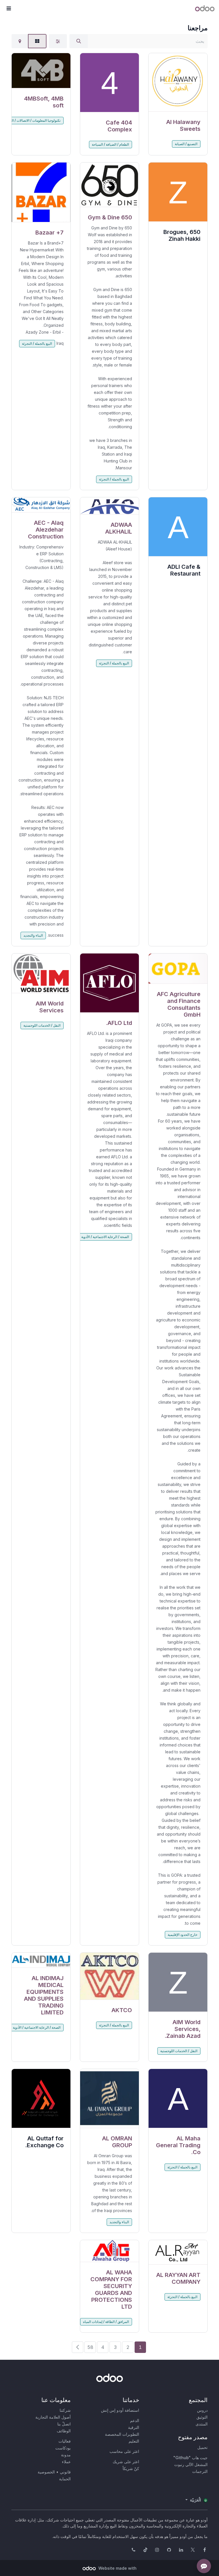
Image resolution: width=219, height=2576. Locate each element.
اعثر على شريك (126, 2462)
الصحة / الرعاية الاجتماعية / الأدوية (105, 1237)
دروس (202, 2410)
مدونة (66, 2455)
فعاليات (65, 2441)
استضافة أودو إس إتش (120, 2410)
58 (90, 2347)
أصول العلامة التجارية (53, 2417)
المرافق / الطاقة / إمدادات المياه (106, 2322)
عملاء (66, 2462)
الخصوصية (46, 2472)
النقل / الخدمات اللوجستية (42, 1025)
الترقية (134, 2427)
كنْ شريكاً (131, 2468)
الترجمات (200, 2471)
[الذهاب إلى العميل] (178, 82)
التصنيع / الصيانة (186, 144)
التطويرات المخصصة (122, 2434)
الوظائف (64, 2431)
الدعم (135, 2420)
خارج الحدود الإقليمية (182, 1935)
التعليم (134, 2441)
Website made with (117, 2568)
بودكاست (63, 2448)
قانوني (65, 2472)
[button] (9, 9)
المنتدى (202, 2424)
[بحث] (79, 41)
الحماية (65, 2479)
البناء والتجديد (33, 935)
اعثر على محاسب (124, 2451)
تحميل (202, 2447)
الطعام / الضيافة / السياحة (110, 144)
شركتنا (65, 2410)
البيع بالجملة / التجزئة (114, 479)
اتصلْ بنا (64, 2424)
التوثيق (202, 2417)
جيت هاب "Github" (190, 2458)
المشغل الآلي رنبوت (191, 2464)
